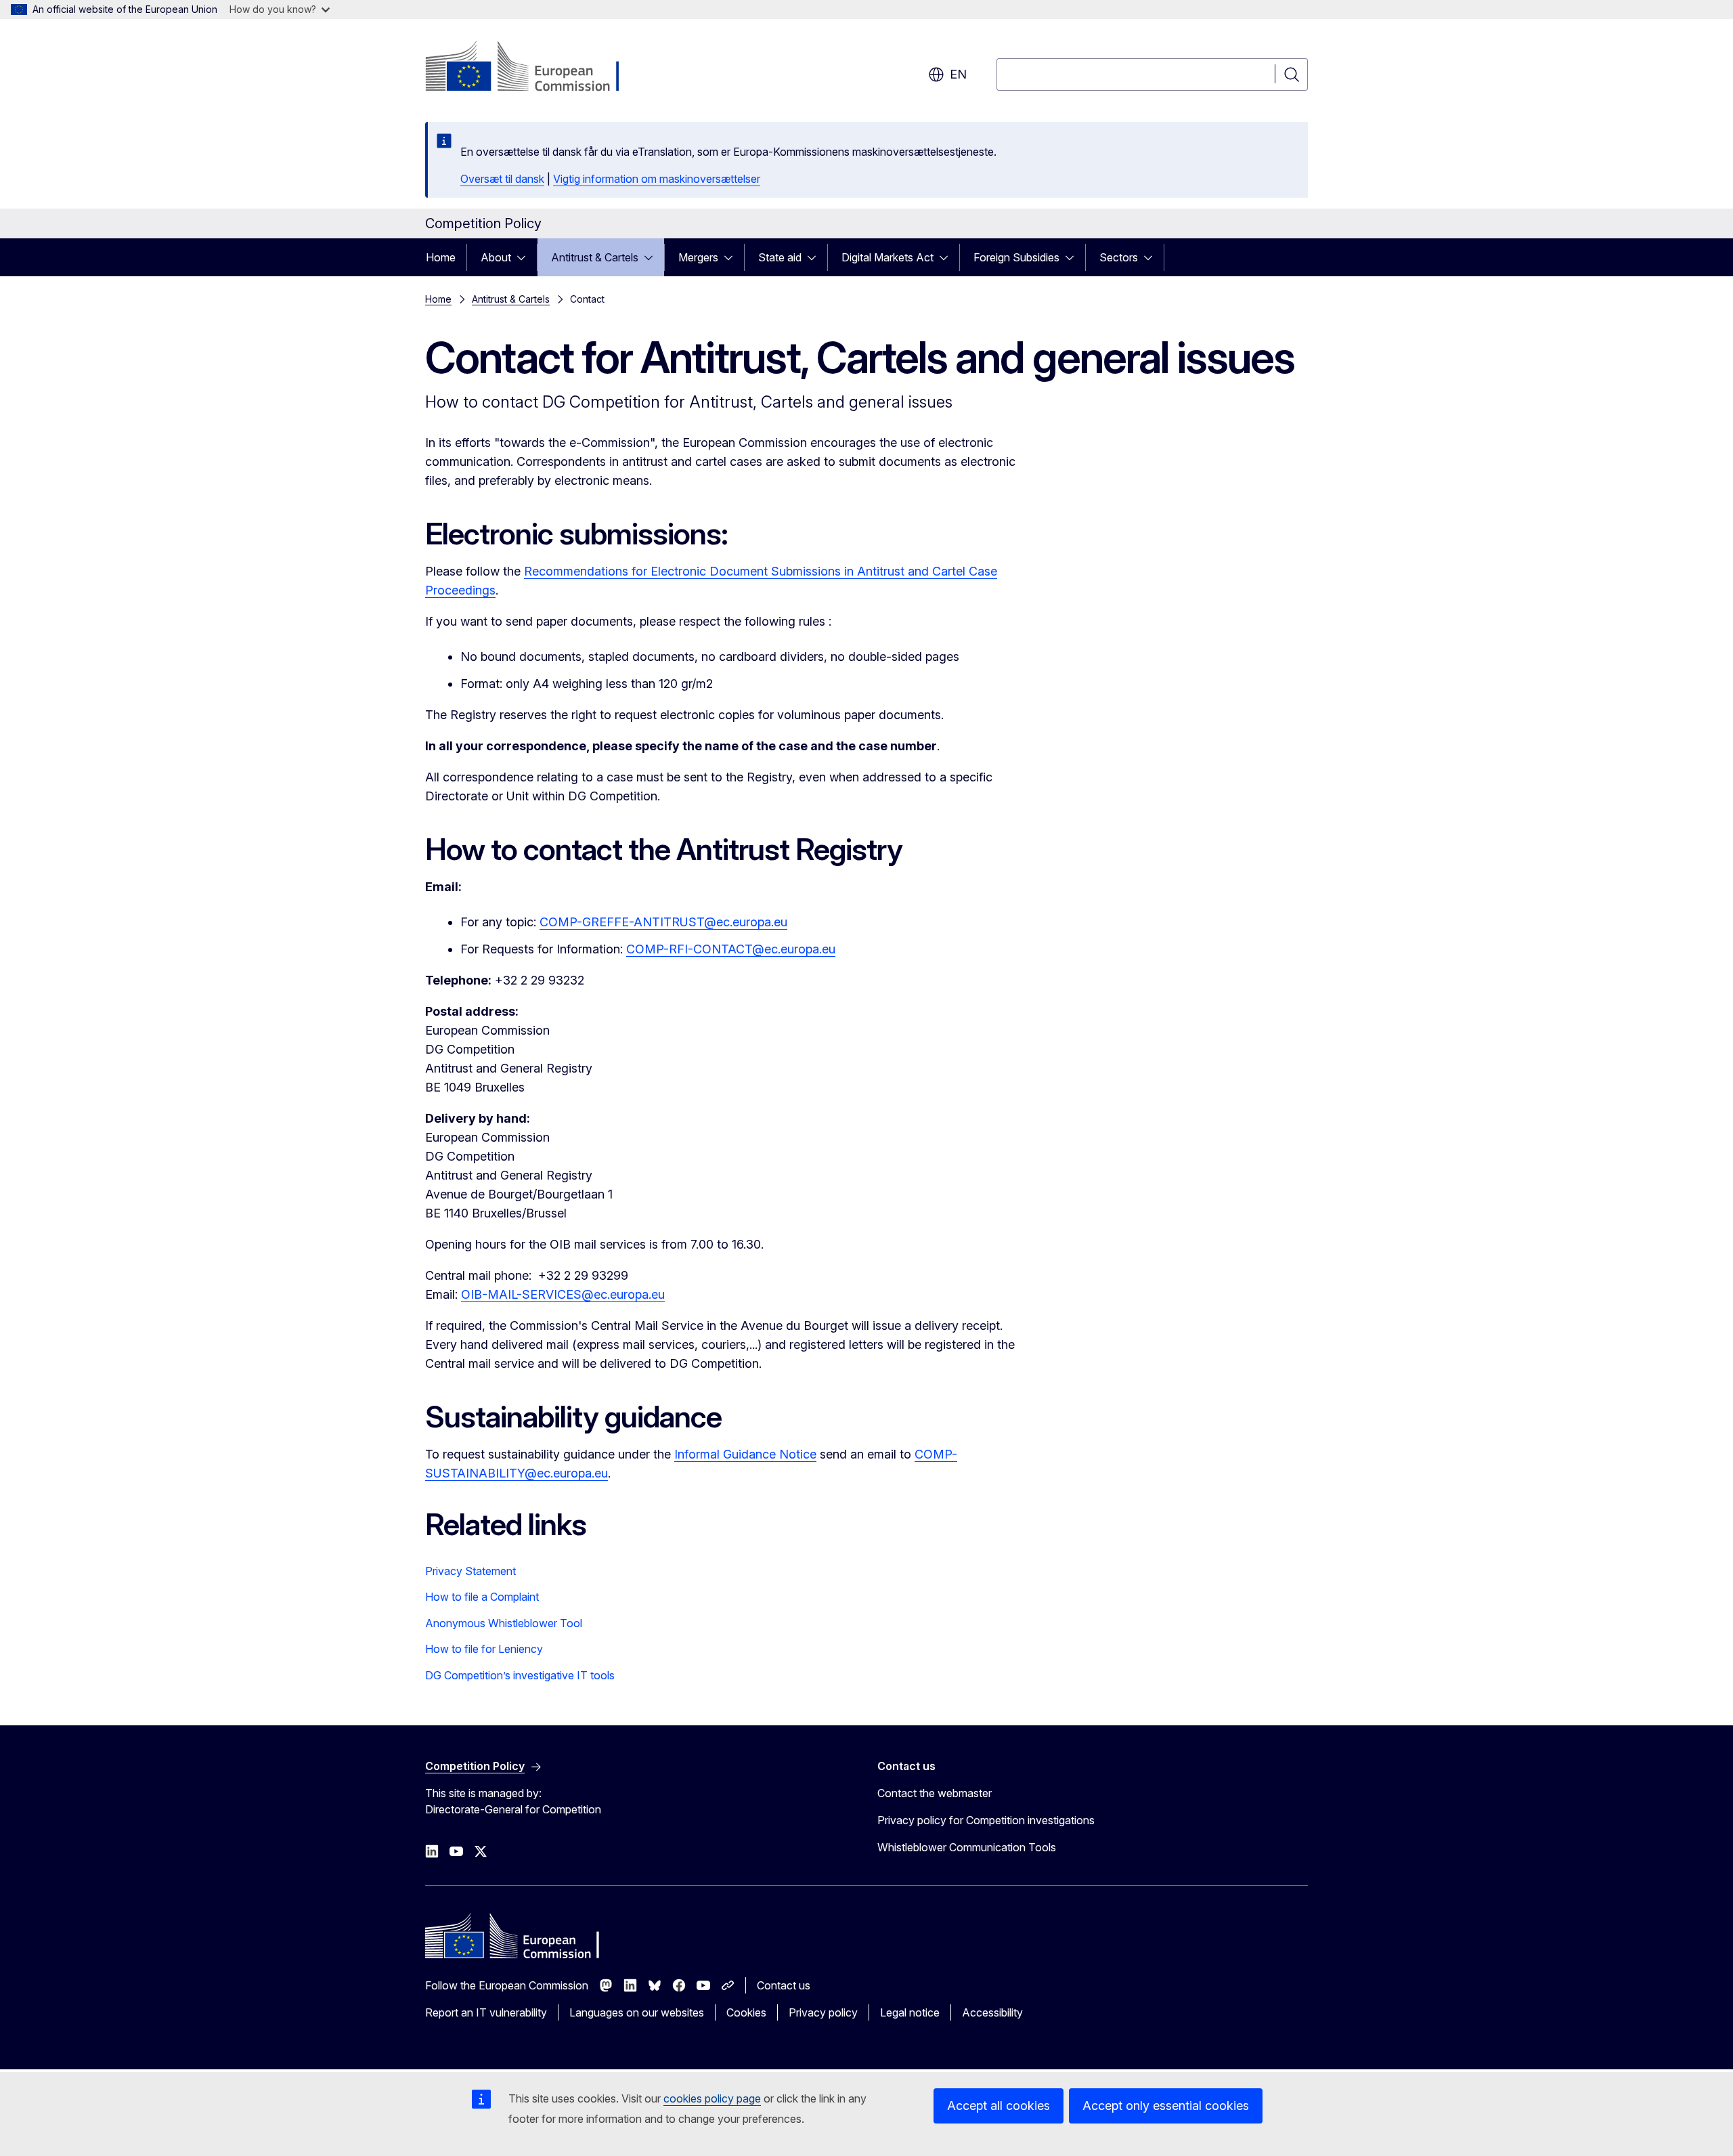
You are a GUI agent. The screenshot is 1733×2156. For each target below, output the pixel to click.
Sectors (1119, 257)
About (496, 257)
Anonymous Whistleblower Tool (504, 1623)
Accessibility (992, 2012)
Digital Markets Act (887, 257)
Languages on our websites (637, 2012)
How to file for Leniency (484, 1649)
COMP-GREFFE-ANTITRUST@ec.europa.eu (663, 922)
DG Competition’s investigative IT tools (520, 1675)
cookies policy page (712, 2098)
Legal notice (910, 2012)
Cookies (746, 2012)
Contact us (784, 1985)
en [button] (958, 74)
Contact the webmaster (935, 1793)
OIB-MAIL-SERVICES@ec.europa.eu (563, 1294)
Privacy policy (823, 2012)
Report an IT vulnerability (486, 2012)
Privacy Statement (470, 1571)
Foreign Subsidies (1016, 257)
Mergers (698, 257)
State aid (780, 257)
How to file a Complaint (482, 1597)
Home (441, 257)
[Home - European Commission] (534, 68)
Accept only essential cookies (1166, 2106)
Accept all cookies (999, 2106)
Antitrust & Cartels (595, 257)
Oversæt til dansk (502, 179)
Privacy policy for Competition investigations (986, 1820)
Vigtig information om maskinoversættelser (657, 179)
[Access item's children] (525, 257)
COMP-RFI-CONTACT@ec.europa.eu (731, 949)
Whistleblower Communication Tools (967, 1847)
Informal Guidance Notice (745, 1454)
